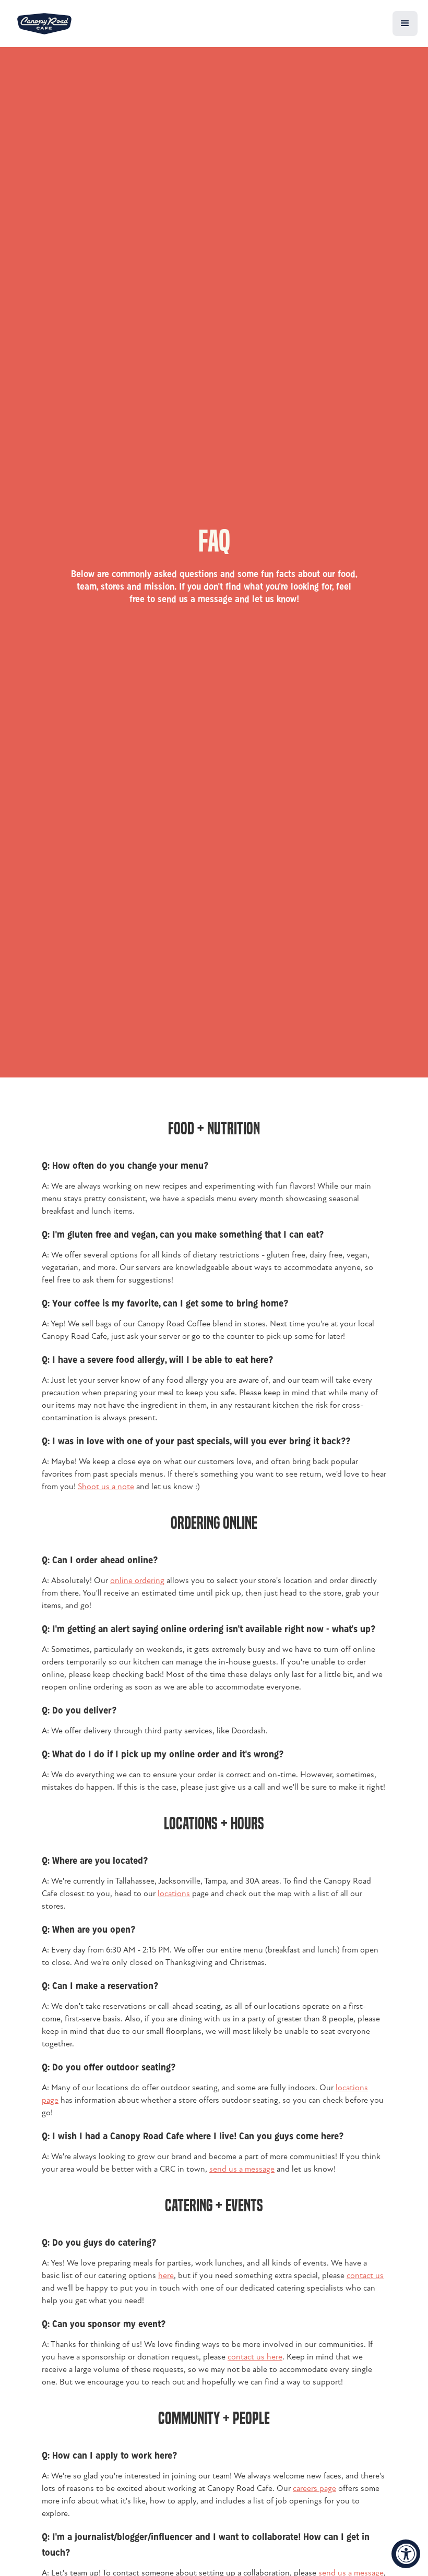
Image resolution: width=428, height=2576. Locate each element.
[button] (405, 23)
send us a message (242, 2169)
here (166, 2275)
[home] (44, 24)
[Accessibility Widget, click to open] (406, 2554)
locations (174, 1894)
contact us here (255, 2357)
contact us (365, 2275)
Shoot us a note (106, 1487)
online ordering (137, 1580)
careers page (314, 2488)
